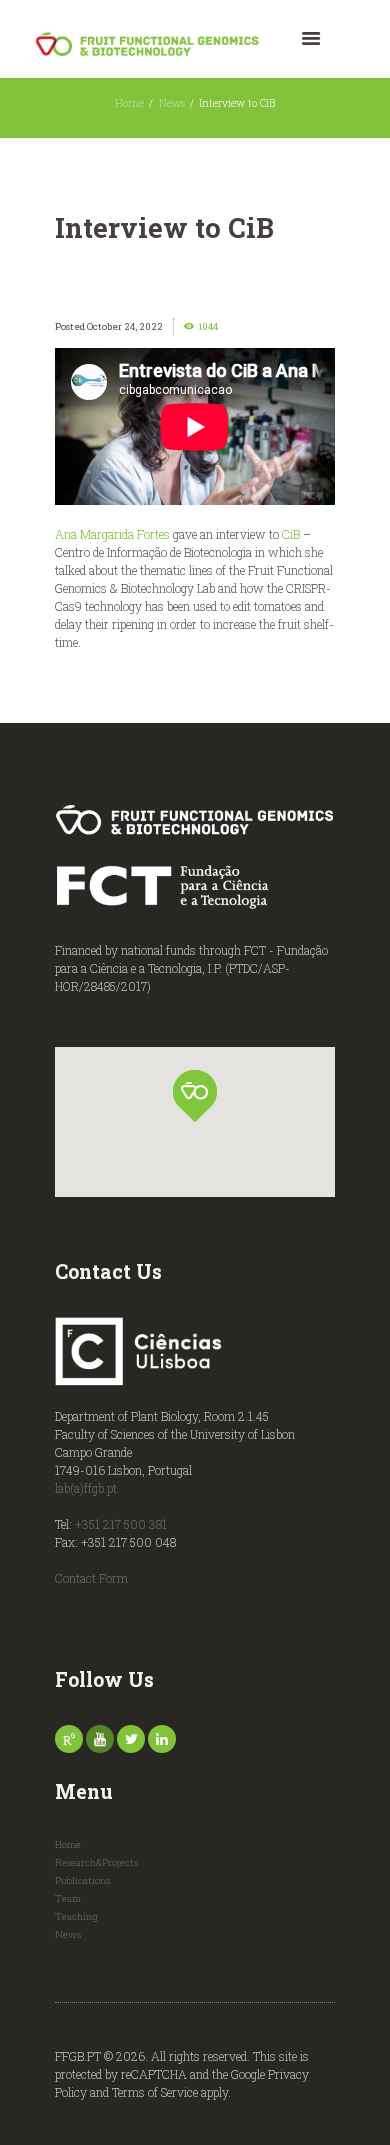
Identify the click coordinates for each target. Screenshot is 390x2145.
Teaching (76, 1916)
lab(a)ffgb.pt (86, 1488)
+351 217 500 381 (121, 1524)
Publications (82, 1880)
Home (129, 103)
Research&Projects (96, 1862)
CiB (291, 534)
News (172, 103)
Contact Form (91, 1578)
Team (68, 1898)
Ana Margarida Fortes (112, 534)
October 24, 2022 (125, 326)
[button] (195, 1096)
